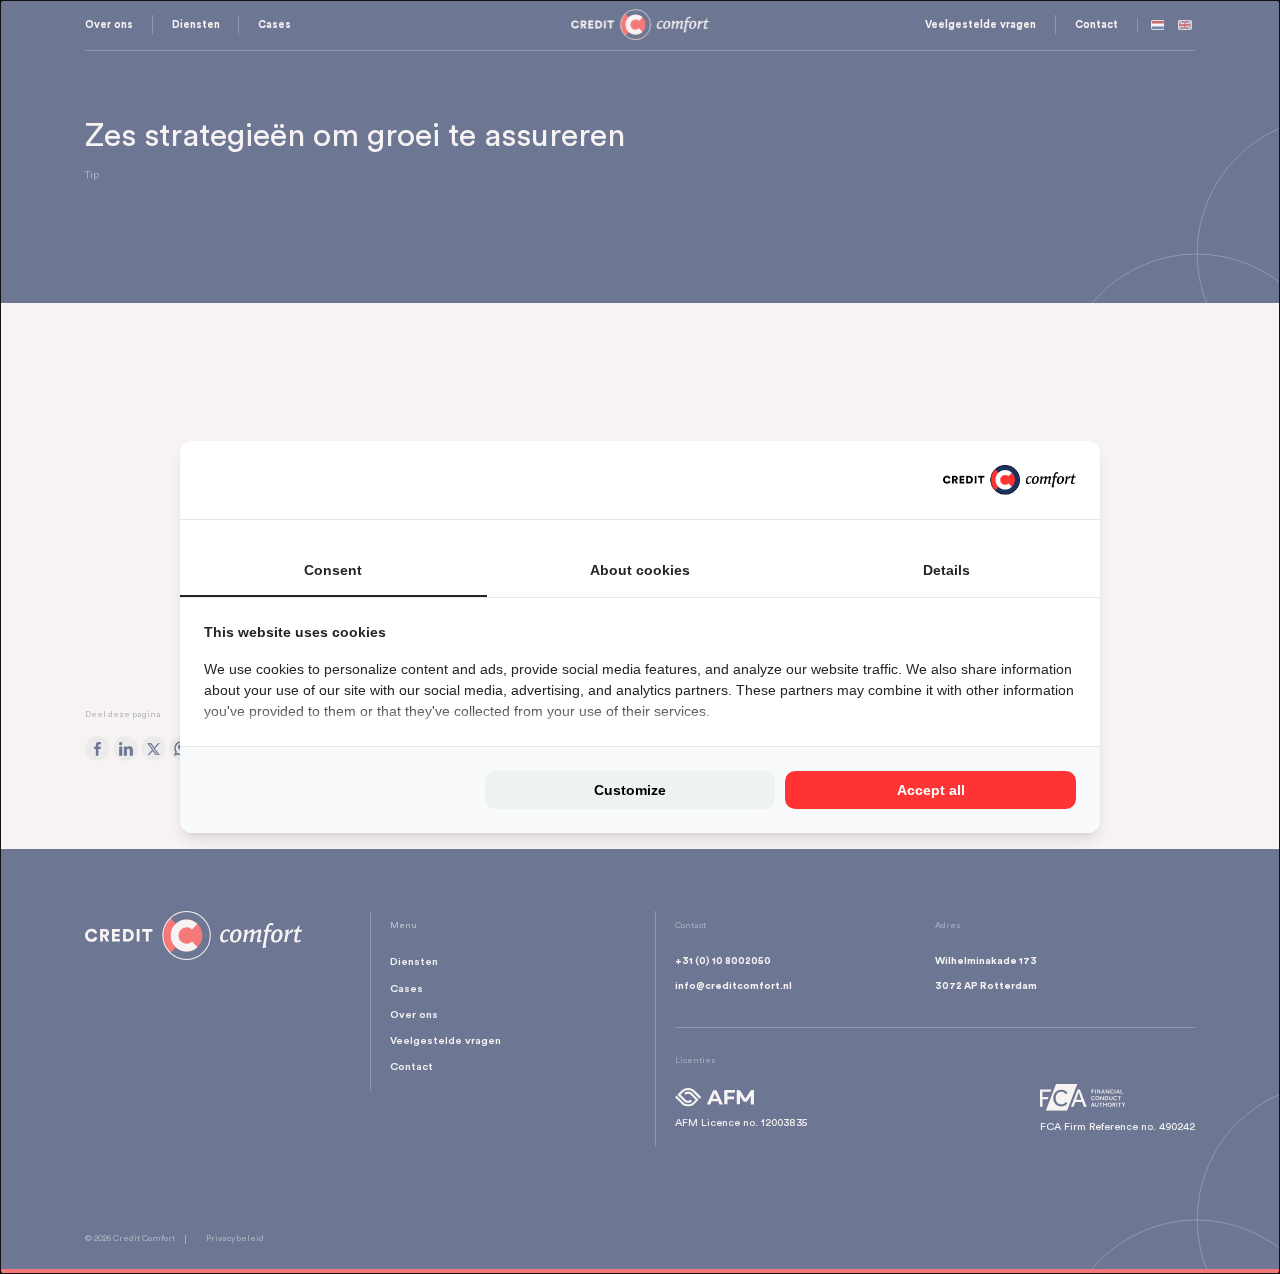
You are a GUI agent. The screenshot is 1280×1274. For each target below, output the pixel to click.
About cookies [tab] (640, 570)
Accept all (931, 790)
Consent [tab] (333, 570)
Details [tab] (946, 570)
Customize (630, 790)
